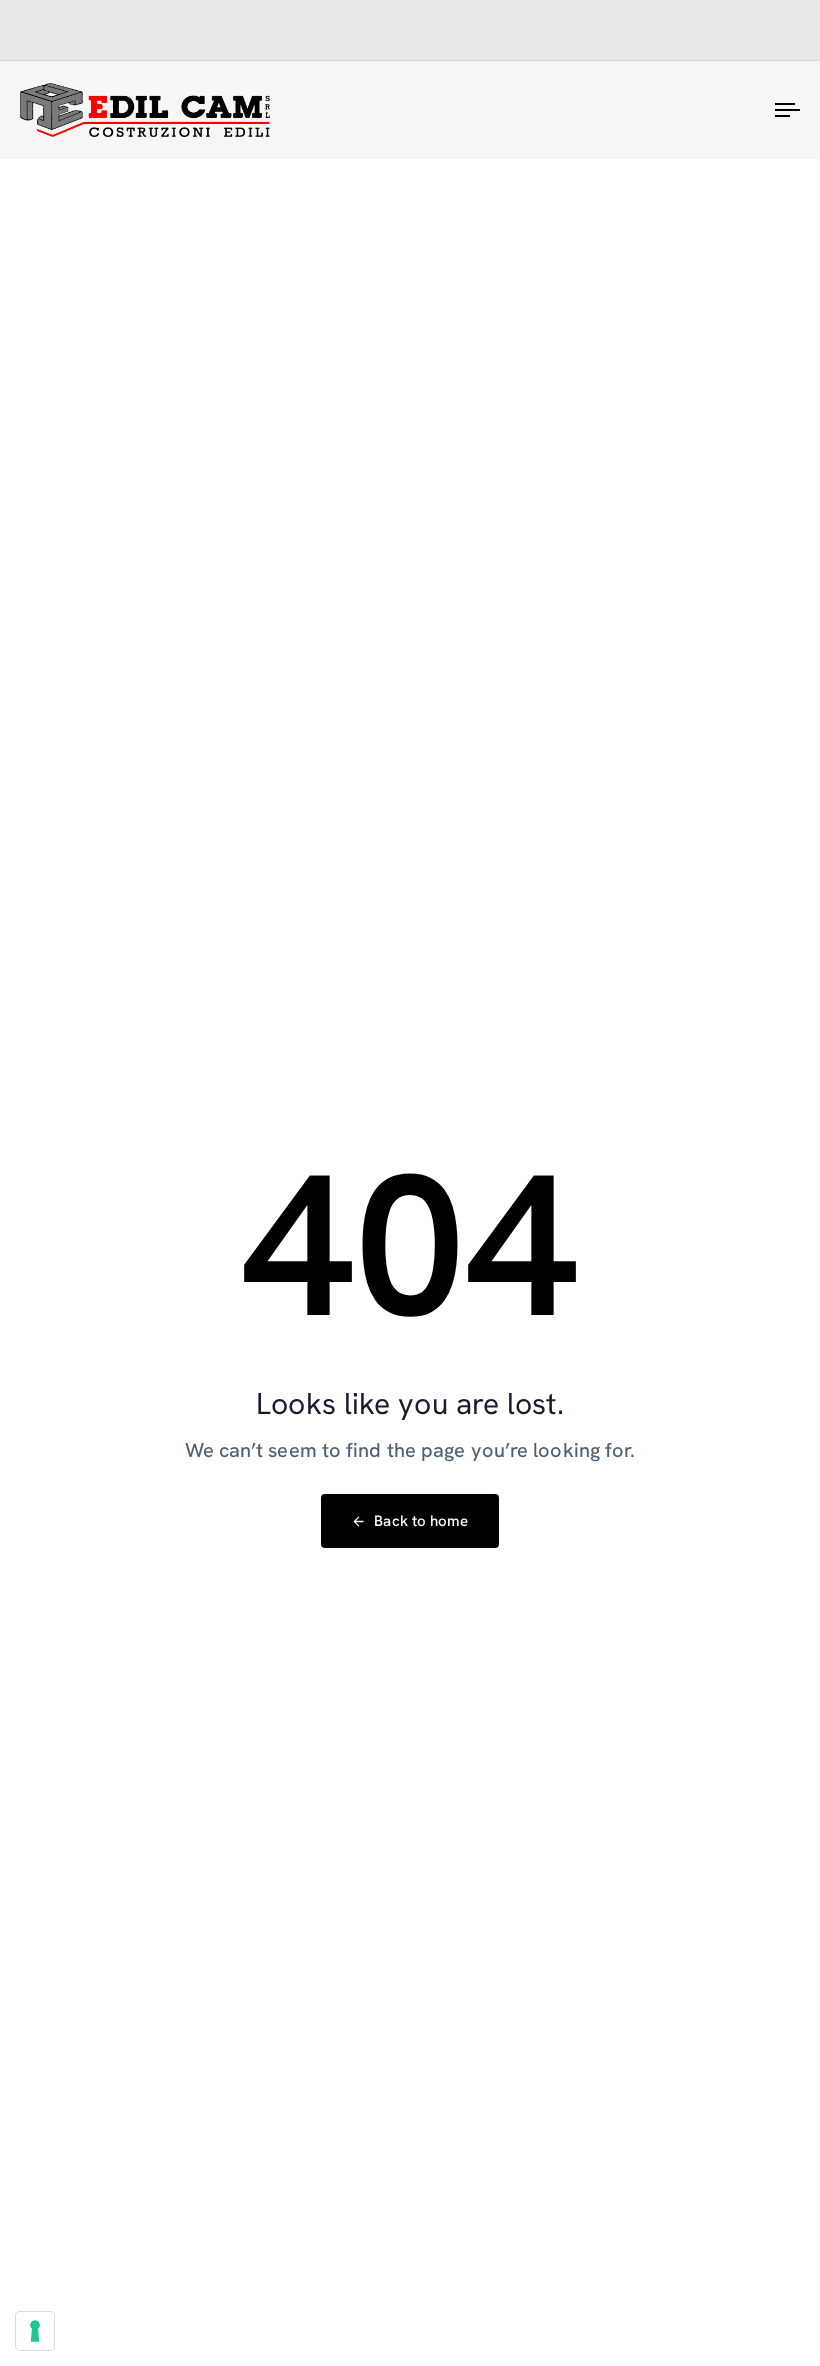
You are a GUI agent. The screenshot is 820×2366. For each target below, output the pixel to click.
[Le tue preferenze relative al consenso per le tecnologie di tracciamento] (35, 2331)
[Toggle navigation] (670, 110)
